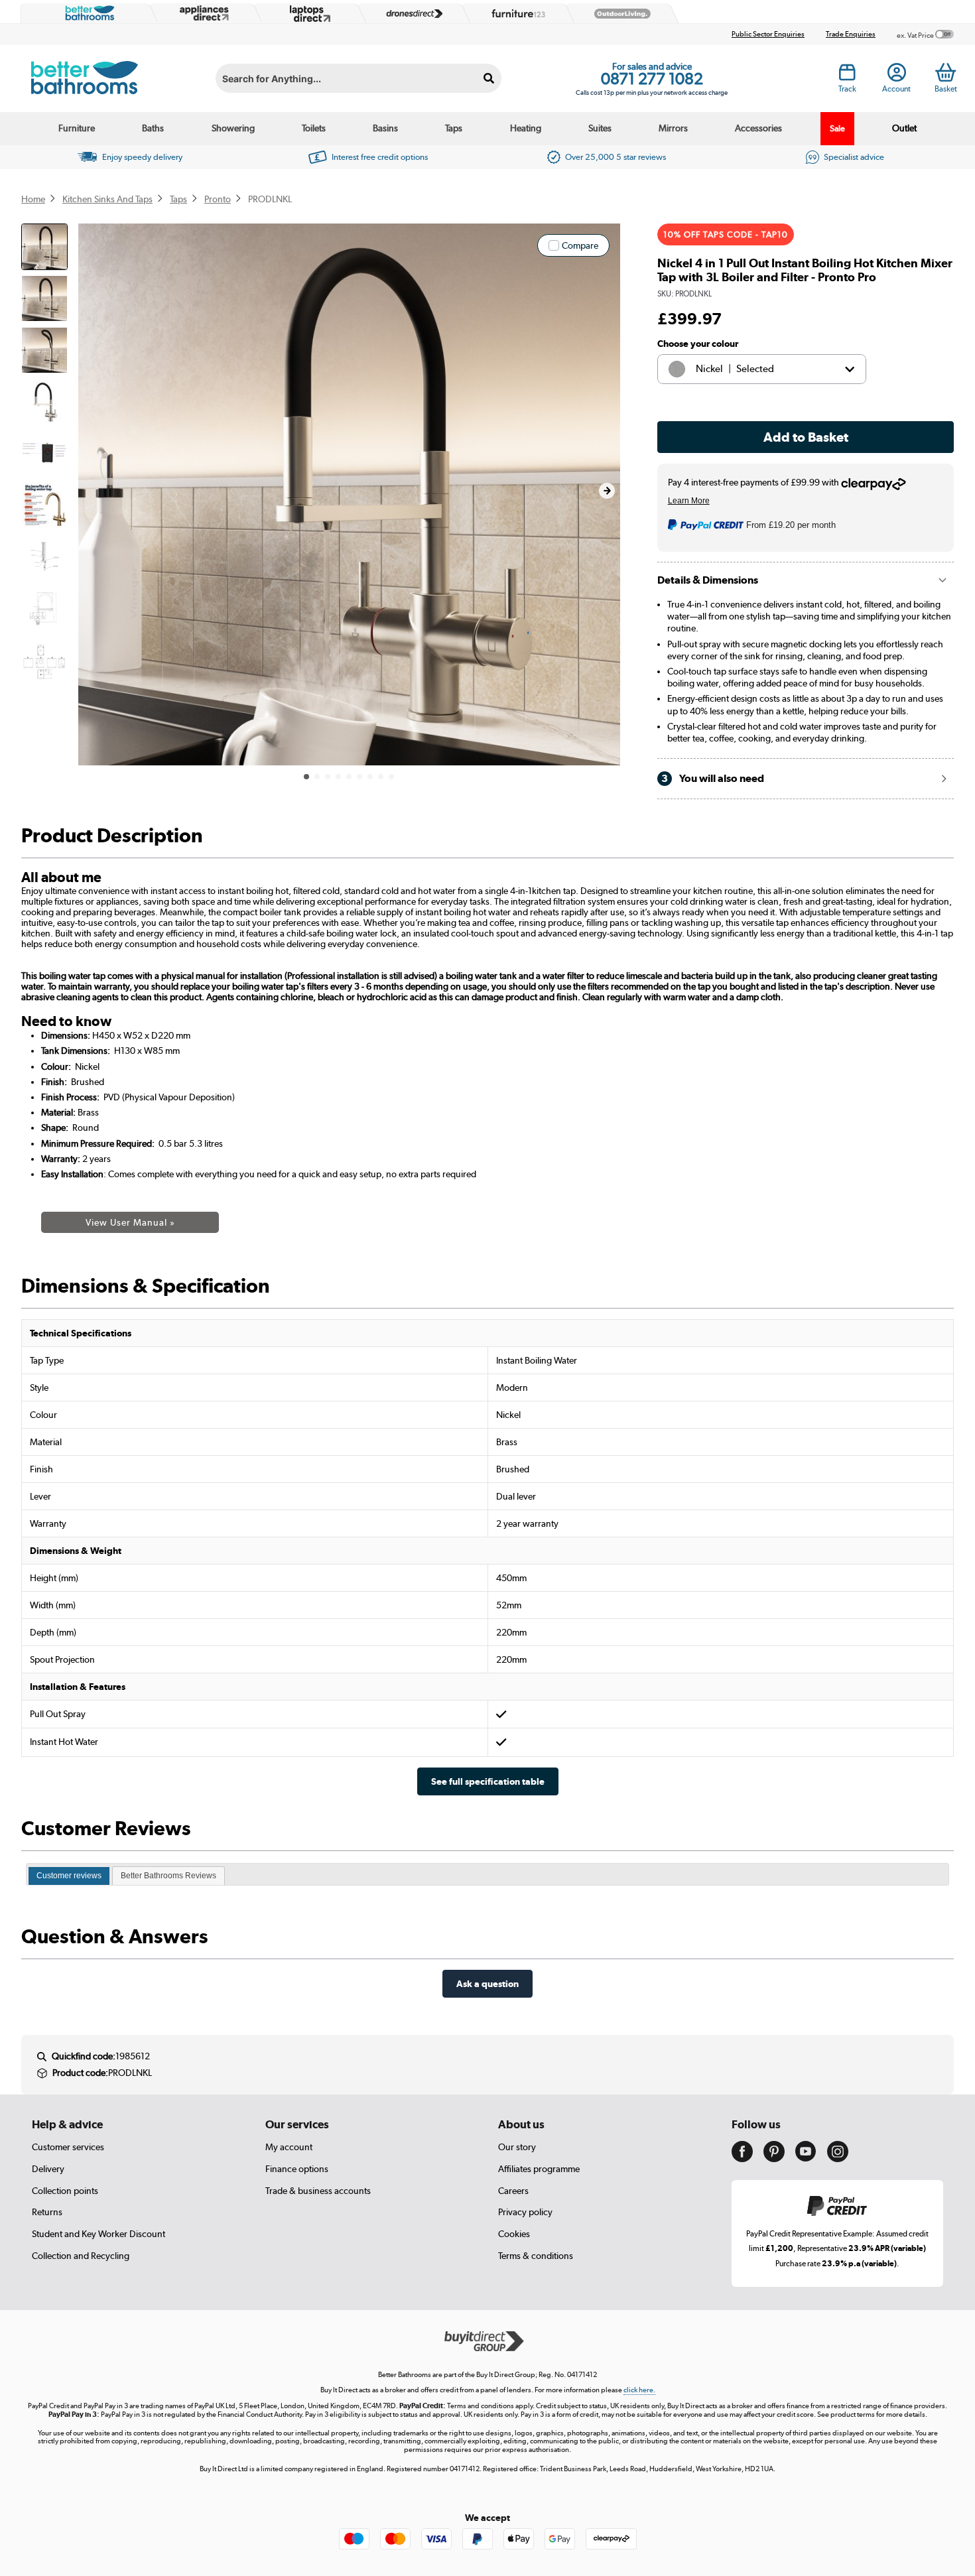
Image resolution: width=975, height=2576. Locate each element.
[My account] (897, 76)
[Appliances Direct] (203, 13)
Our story (517, 2147)
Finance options (297, 2169)
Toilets (314, 128)
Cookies (514, 2234)
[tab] (69, 1876)
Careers (513, 2191)
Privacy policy (525, 2212)
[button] (607, 491)
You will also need (713, 778)
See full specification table (488, 1781)
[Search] (489, 78)
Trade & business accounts (318, 2191)
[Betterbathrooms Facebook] (742, 2159)
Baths (153, 128)
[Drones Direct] (411, 14)
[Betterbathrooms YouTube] (806, 2158)
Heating (526, 128)
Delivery (48, 2169)
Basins (385, 128)
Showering (233, 128)
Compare (580, 245)
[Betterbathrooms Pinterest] (774, 2159)
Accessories (758, 128)
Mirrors (673, 128)
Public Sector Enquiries (768, 34)
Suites (600, 128)
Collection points (65, 2191)
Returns (47, 2212)
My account (289, 2147)
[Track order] (847, 76)
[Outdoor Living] (619, 14)
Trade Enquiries (851, 34)
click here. (639, 2390)
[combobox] (358, 78)
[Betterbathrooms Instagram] (838, 2159)
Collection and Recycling (81, 2256)
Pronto (218, 199)
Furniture (77, 128)
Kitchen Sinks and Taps (107, 199)
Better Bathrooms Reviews (168, 1876)
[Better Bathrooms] (87, 13)
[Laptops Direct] (307, 14)
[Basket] (945, 72)
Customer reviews (69, 1876)
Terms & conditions (536, 2256)
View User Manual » (130, 1222)
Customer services (68, 2147)
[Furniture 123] (515, 13)
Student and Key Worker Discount (98, 2234)
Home (33, 199)
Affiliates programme (539, 2169)
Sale (837, 128)
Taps (454, 128)
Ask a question (487, 1983)
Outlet (904, 128)
